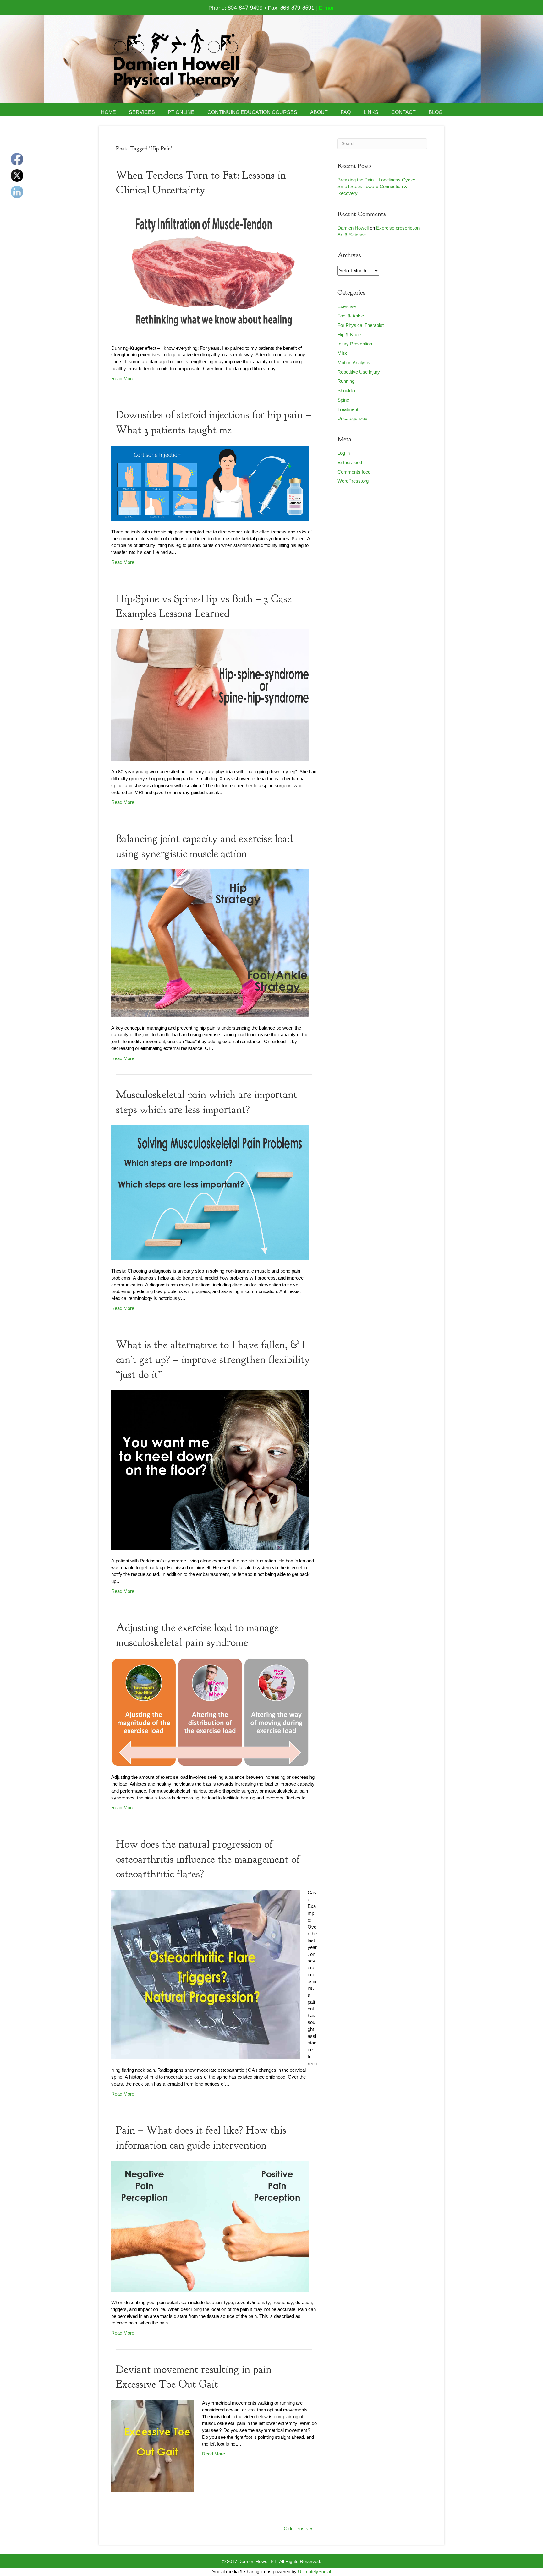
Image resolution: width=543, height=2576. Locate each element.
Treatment (348, 410)
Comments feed (354, 472)
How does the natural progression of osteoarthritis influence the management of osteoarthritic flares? (208, 1859)
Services (142, 112)
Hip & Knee (349, 335)
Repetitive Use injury (359, 372)
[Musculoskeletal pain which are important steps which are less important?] (210, 1194)
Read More (123, 379)
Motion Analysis (354, 363)
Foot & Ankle (351, 316)
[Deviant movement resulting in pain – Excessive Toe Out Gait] (153, 2447)
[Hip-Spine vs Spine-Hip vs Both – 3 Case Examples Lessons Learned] (210, 697)
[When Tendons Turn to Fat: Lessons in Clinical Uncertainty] (210, 273)
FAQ (346, 112)
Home (108, 112)
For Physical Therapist (361, 325)
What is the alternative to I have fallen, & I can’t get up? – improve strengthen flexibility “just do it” (213, 1360)
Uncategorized (352, 419)
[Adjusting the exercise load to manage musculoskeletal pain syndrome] (210, 1714)
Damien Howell (353, 228)
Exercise (347, 307)
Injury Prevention (355, 344)
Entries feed (350, 463)
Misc (343, 353)
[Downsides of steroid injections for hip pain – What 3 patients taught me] (210, 485)
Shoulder (347, 391)
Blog (436, 112)
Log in (344, 453)
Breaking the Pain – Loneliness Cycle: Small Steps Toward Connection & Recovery (376, 187)
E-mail (327, 8)
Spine (343, 400)
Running (346, 381)
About (319, 112)
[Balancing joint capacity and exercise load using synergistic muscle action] (210, 945)
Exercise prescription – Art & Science (380, 232)
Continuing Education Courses (252, 112)
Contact (403, 112)
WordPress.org (353, 481)
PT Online (181, 112)
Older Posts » (298, 2529)
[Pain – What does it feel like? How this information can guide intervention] (210, 2228)
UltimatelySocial (314, 2572)
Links (371, 112)
